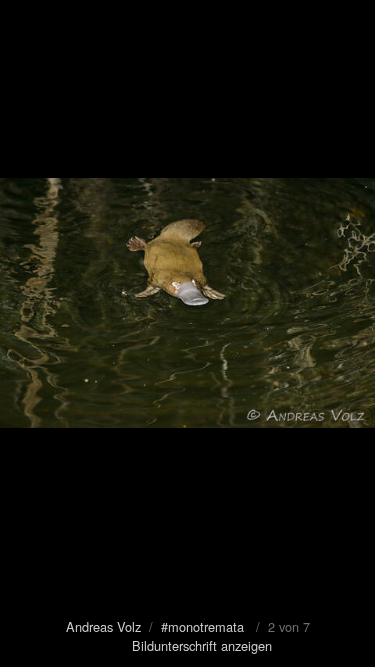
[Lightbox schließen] (350, 25)
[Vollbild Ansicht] (305, 25)
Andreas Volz (103, 626)
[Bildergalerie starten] (27, 25)
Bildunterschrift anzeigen (202, 645)
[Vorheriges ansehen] (30, 333)
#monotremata (202, 626)
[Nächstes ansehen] (345, 333)
